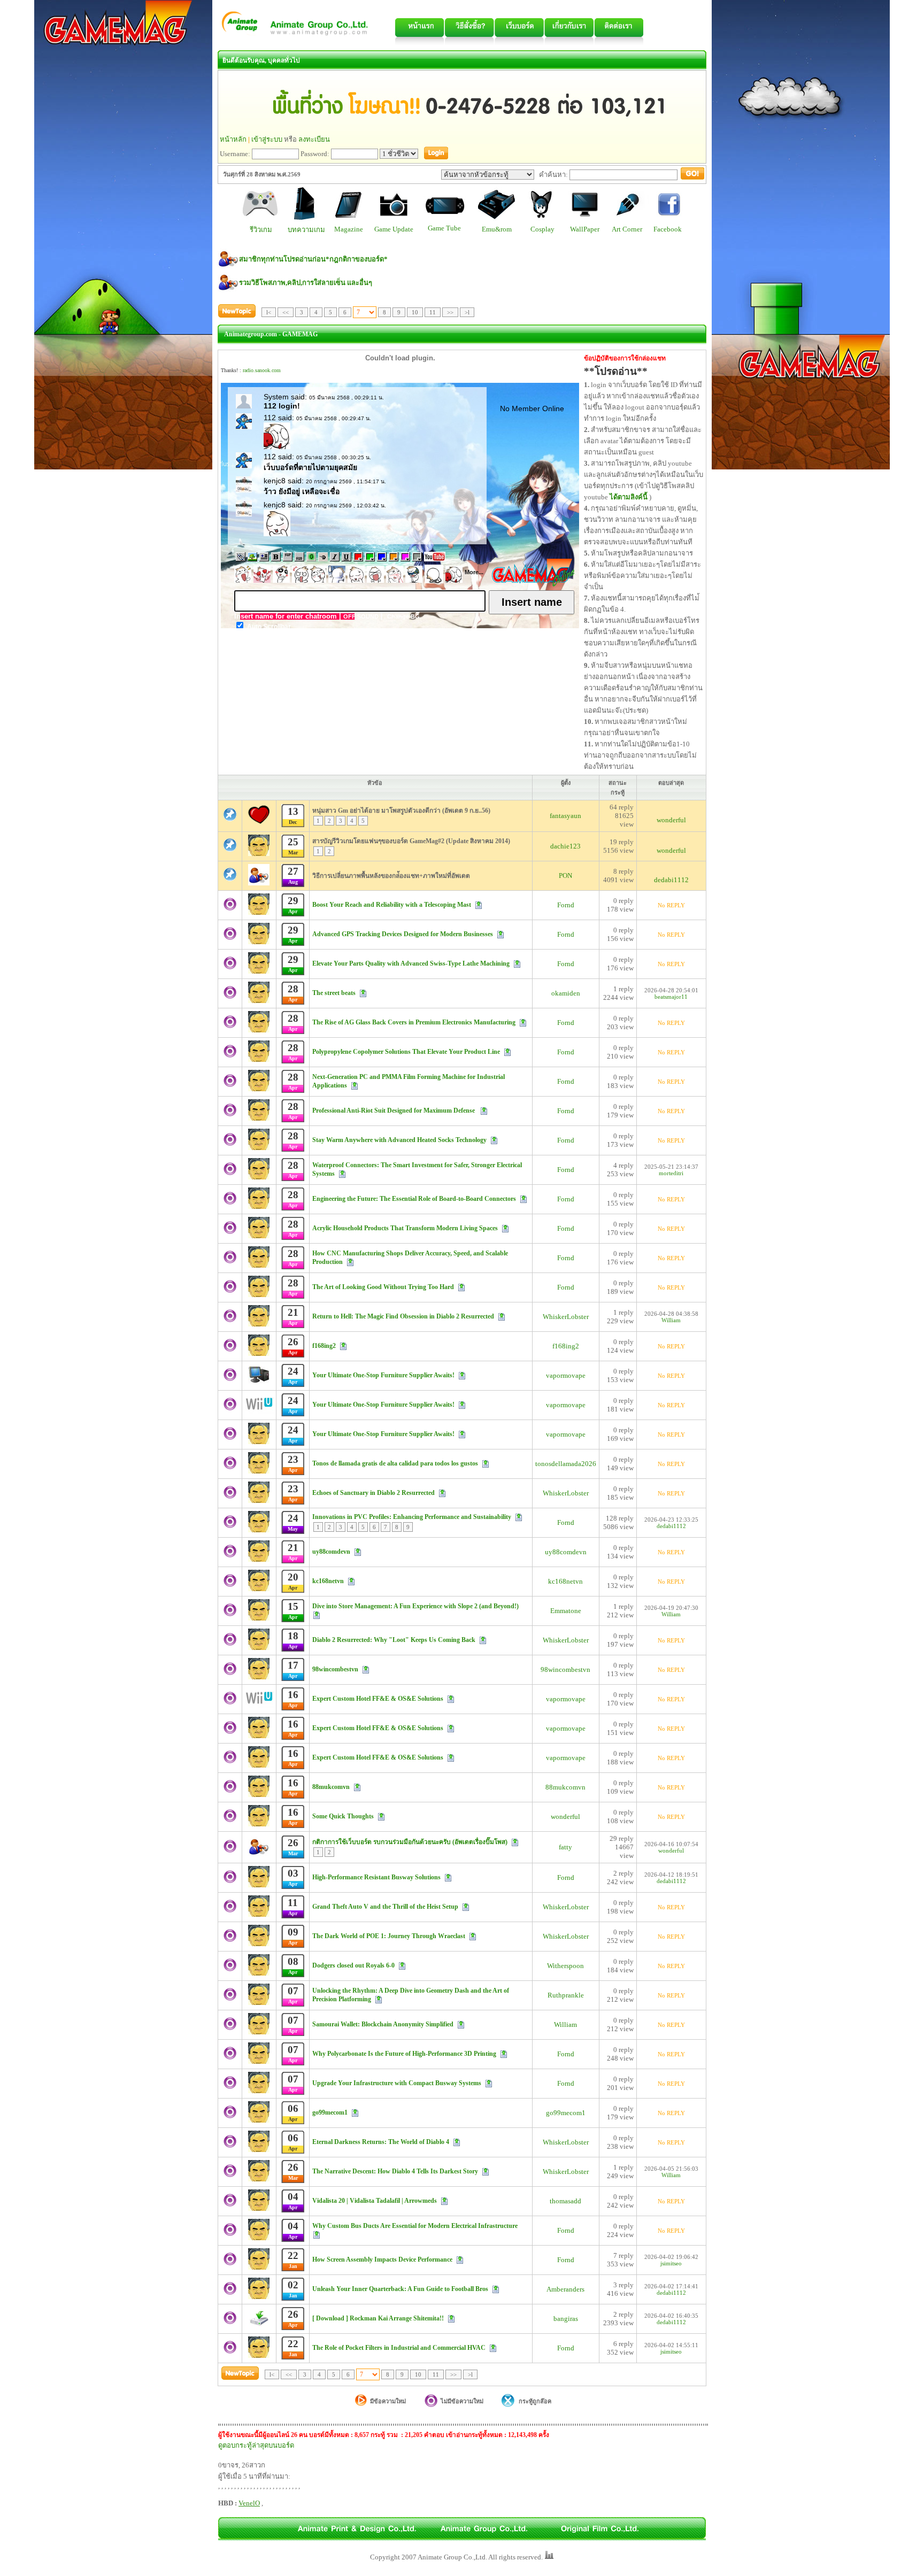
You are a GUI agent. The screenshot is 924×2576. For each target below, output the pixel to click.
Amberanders (565, 2289)
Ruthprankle (566, 1995)
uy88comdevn (566, 1552)
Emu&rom (497, 229)
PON (565, 876)
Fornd (566, 905)
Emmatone (566, 1611)
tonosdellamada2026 (566, 1464)
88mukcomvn (565, 1787)
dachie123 (565, 846)
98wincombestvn (565, 1669)
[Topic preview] (479, 904)
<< (286, 312)
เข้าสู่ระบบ (267, 139)
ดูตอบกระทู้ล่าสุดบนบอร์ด (256, 2445)
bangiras (566, 2319)
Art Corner (627, 229)
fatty (565, 1847)
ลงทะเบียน (314, 139)
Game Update (394, 229)
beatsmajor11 (671, 997)
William (671, 1320)
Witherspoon (565, 1966)
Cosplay (542, 229)
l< (269, 312)
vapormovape (566, 1375)
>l (467, 312)
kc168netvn (565, 1581)
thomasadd (565, 2201)
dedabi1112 (671, 880)
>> (450, 312)
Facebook (668, 229)
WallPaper (585, 229)
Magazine (349, 229)
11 (433, 312)
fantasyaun (565, 816)
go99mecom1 (566, 2113)
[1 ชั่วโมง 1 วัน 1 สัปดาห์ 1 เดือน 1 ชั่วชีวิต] (399, 154)
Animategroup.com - (252, 334)
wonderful (671, 820)
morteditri (671, 1173)
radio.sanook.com (262, 370)
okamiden (566, 993)
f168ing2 (566, 1346)
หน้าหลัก (233, 139)
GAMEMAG (300, 334)
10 (415, 312)
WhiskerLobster (566, 1317)
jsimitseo (671, 2263)
